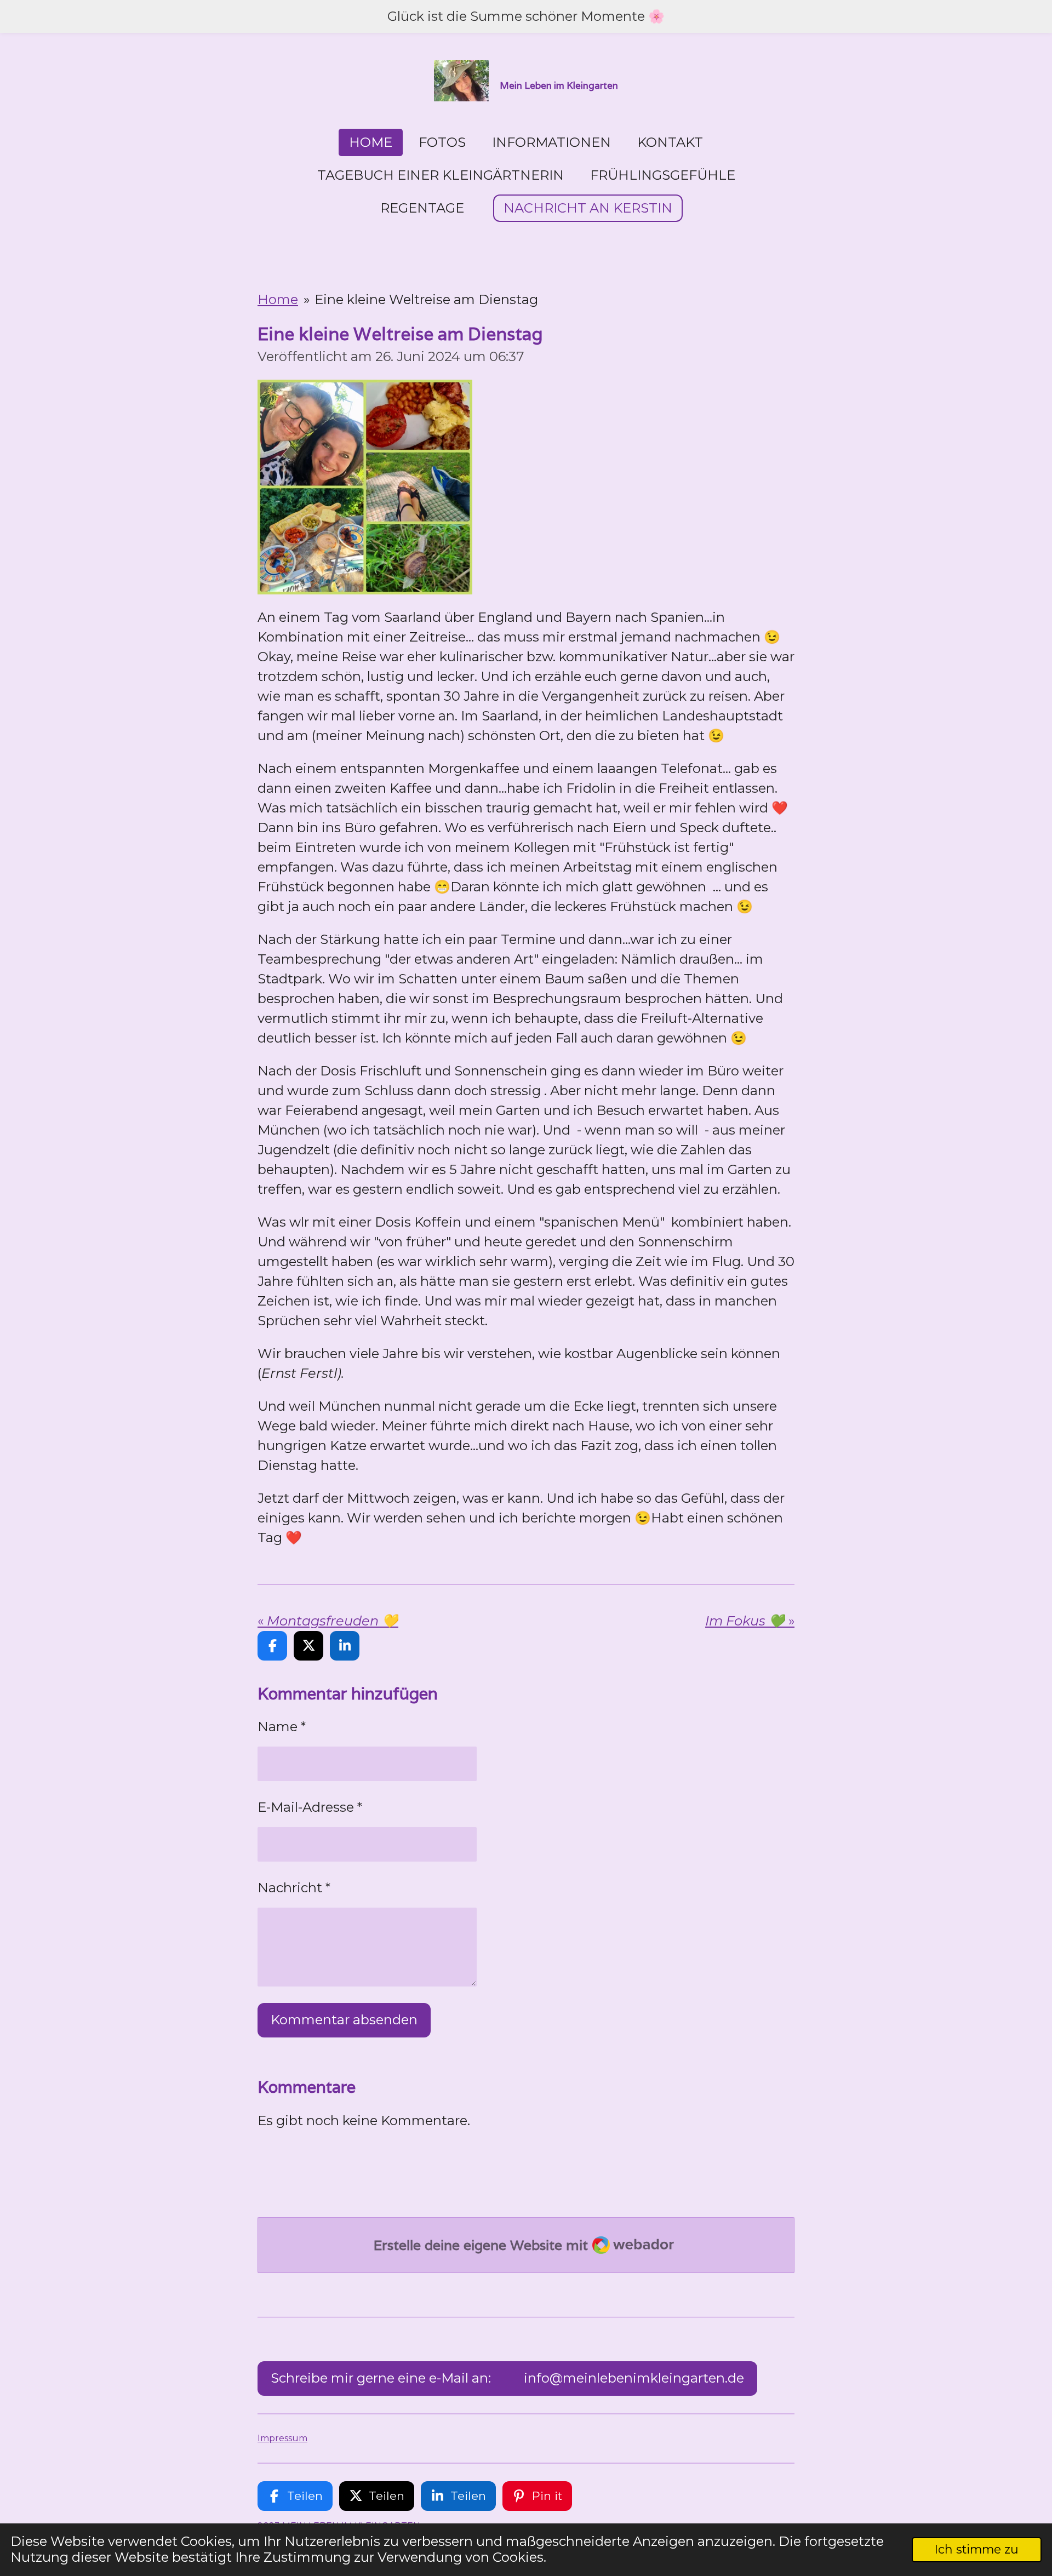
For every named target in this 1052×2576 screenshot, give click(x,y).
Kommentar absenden (344, 2020)
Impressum (282, 2438)
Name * (282, 1727)
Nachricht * (294, 1888)
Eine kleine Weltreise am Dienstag (426, 299)
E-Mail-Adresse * (310, 1807)
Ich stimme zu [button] (977, 2549)
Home (278, 299)
